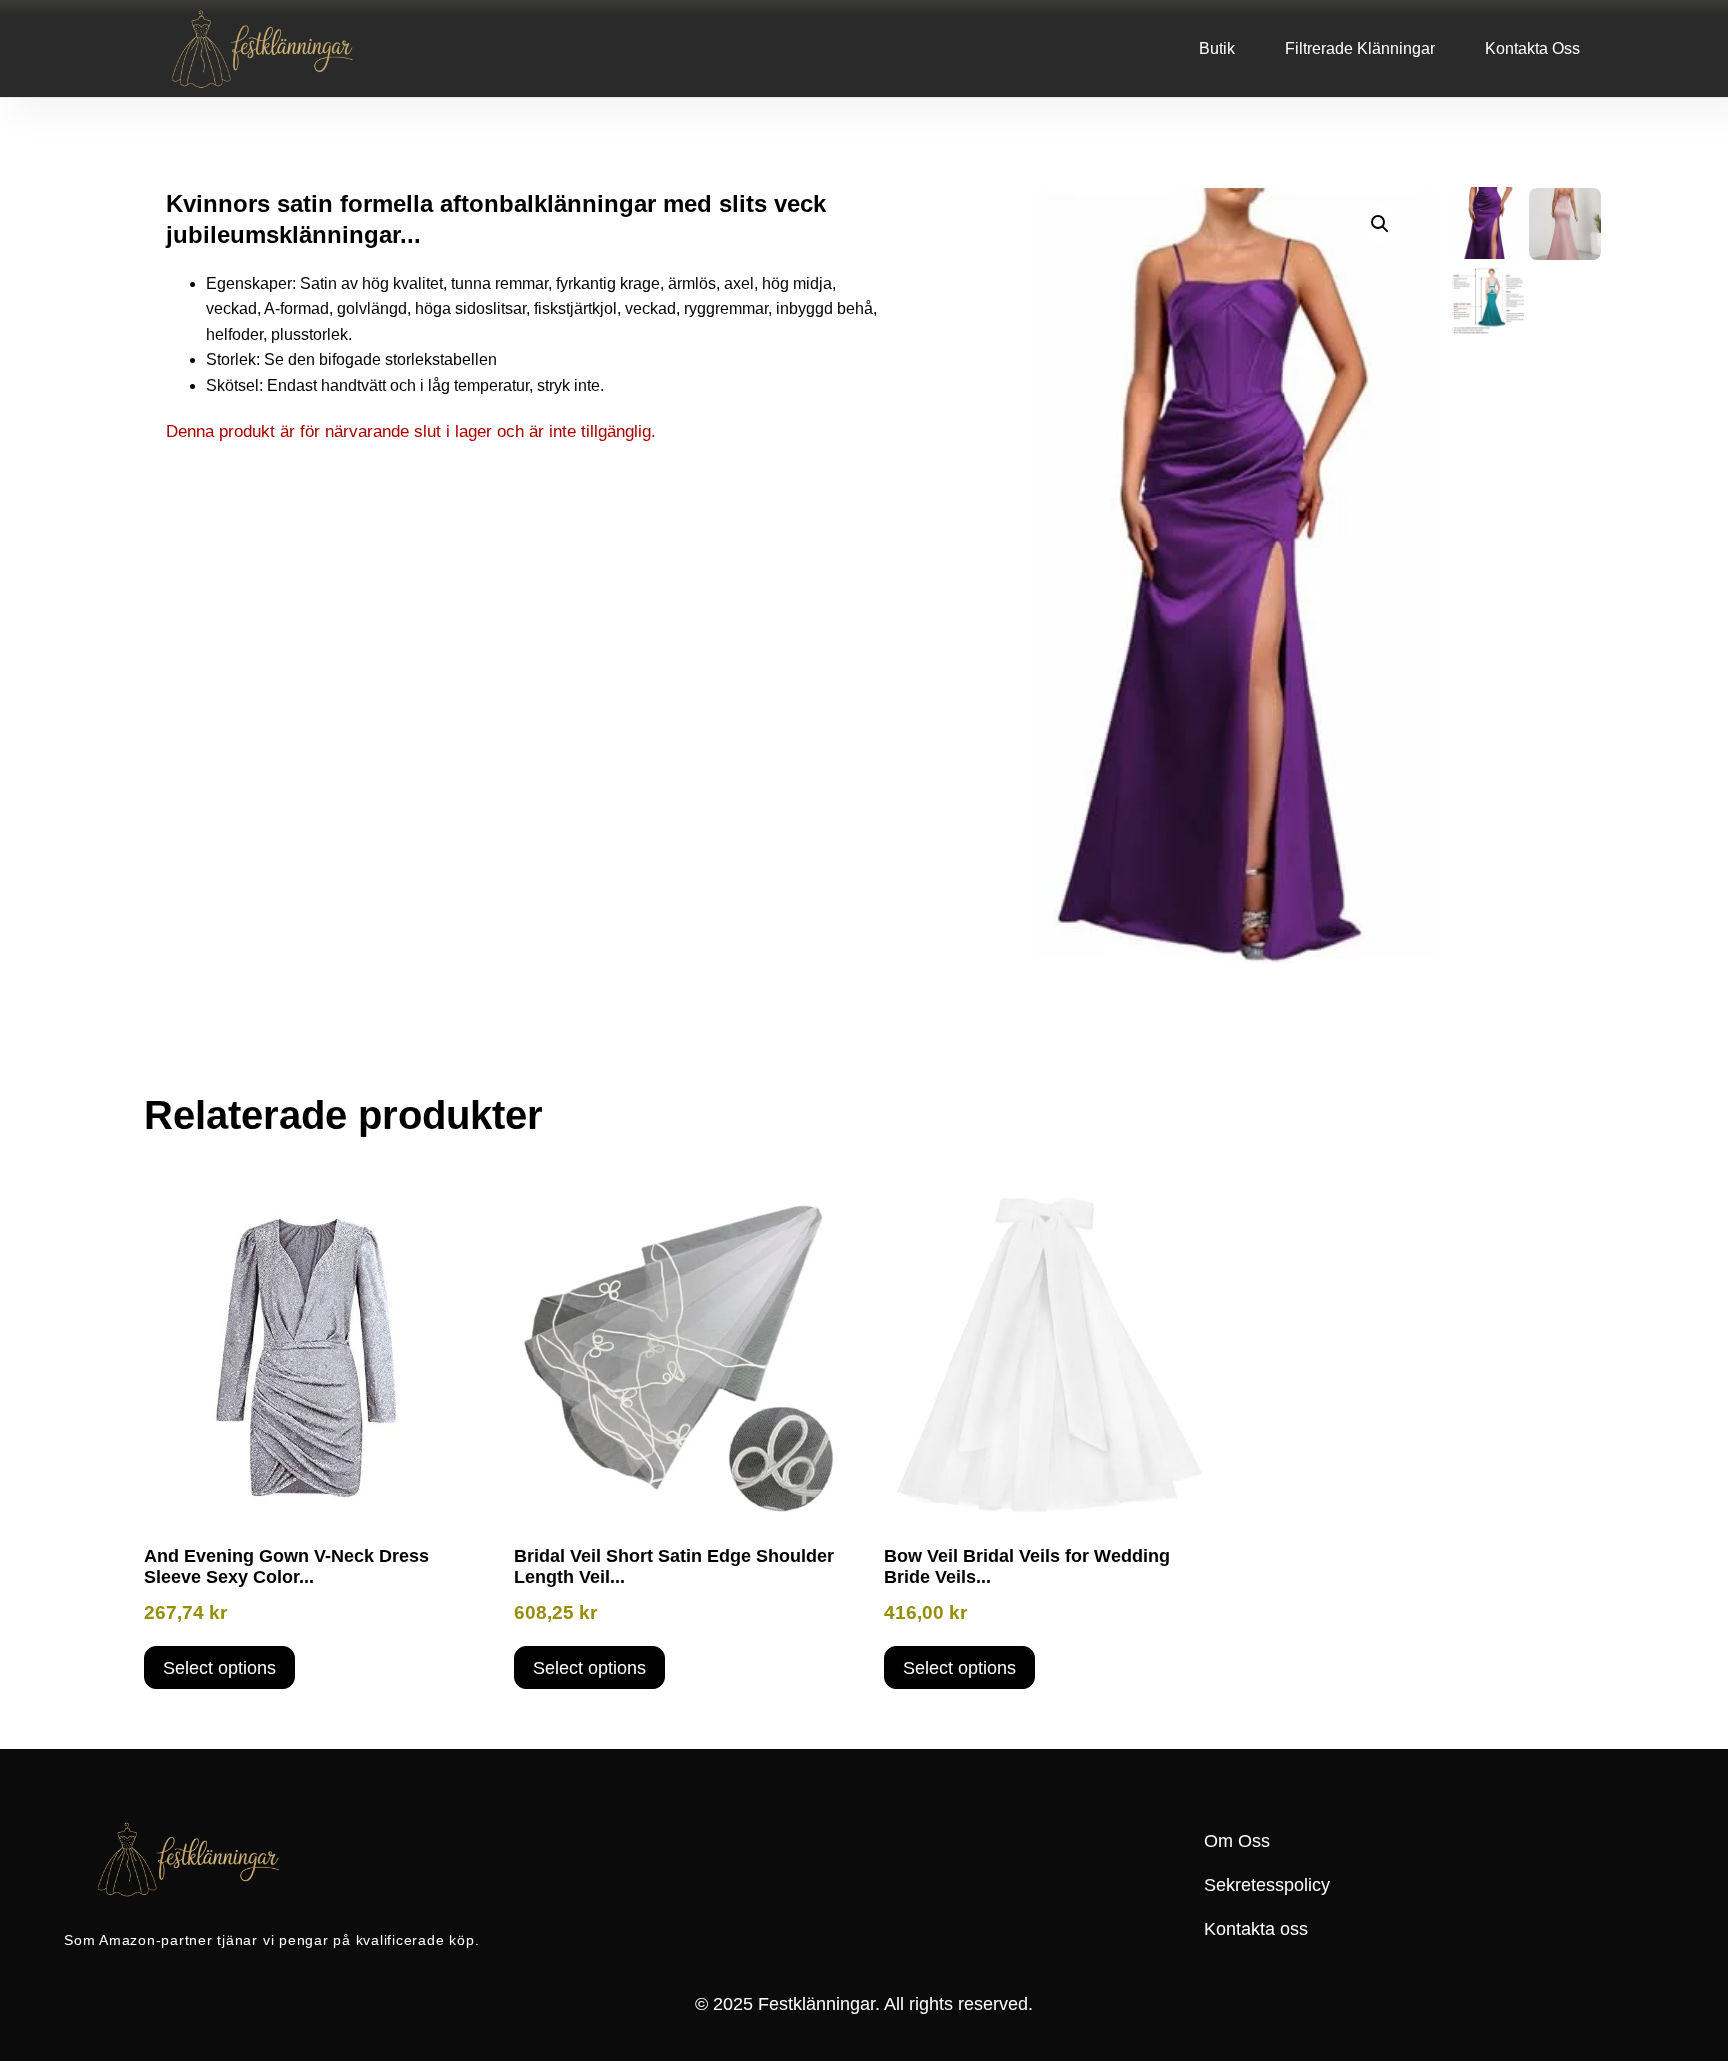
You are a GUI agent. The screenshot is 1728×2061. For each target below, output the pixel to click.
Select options (219, 1668)
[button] (1380, 224)
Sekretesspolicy (1267, 1885)
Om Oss (1237, 1841)
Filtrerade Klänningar (1360, 48)
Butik (1217, 48)
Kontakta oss (1532, 48)
